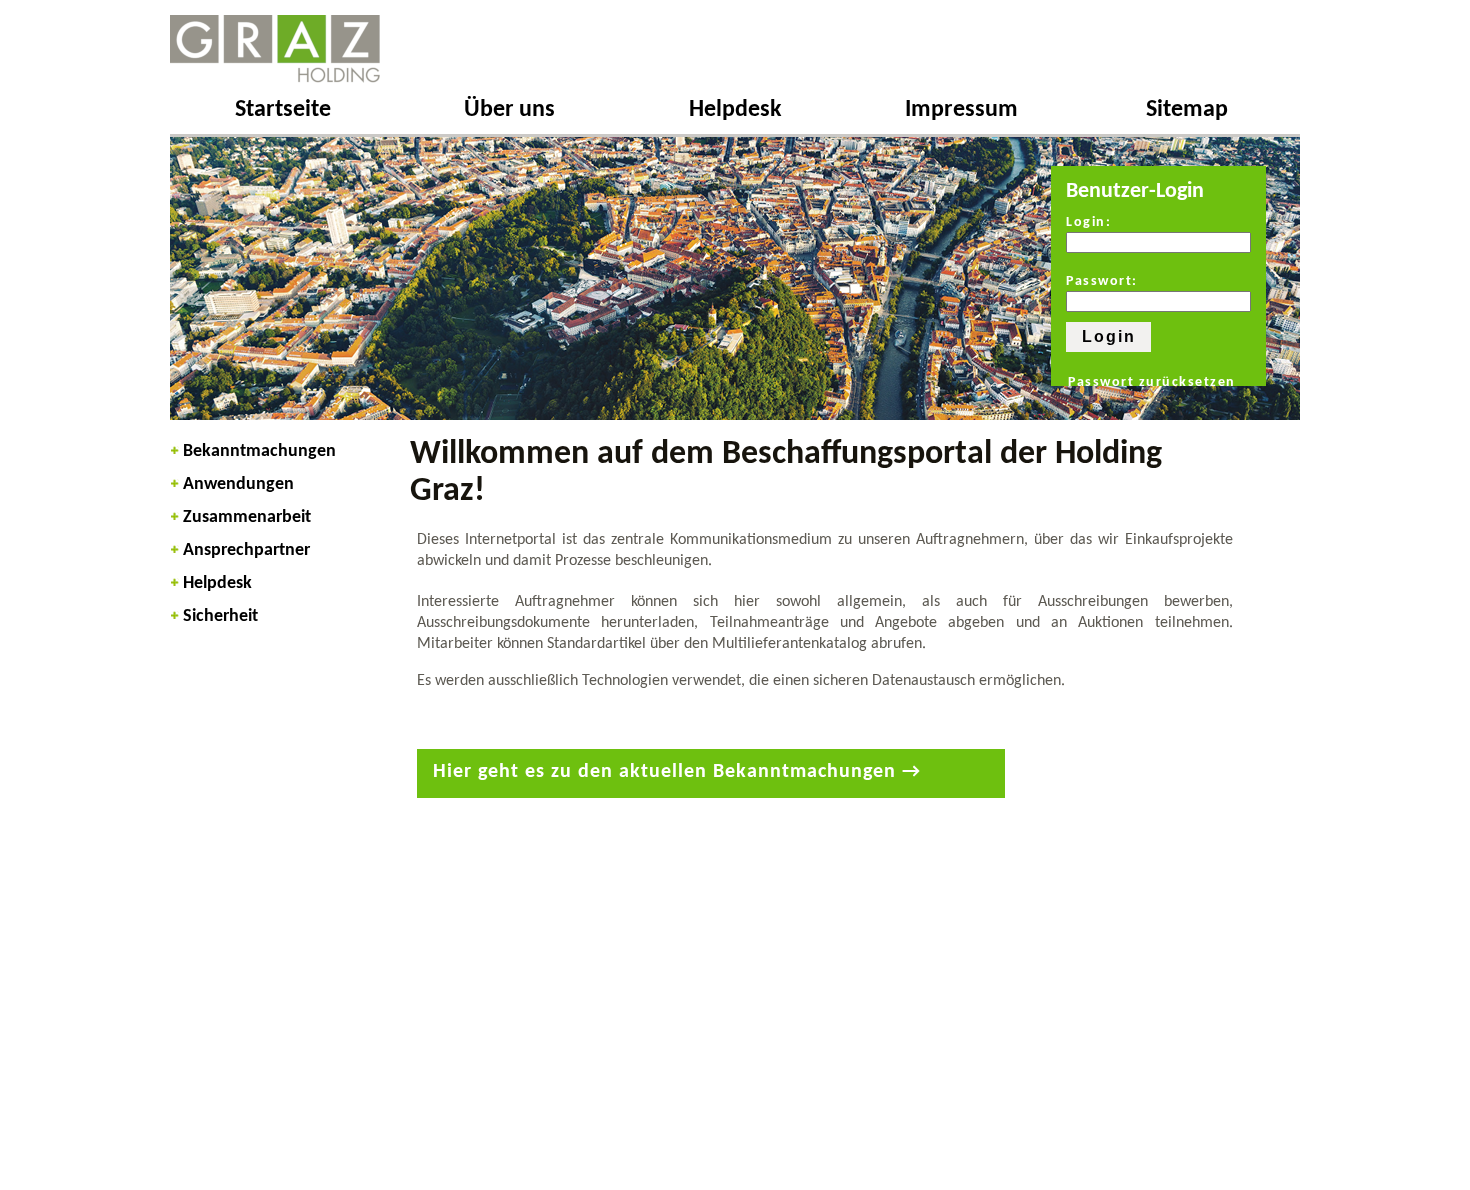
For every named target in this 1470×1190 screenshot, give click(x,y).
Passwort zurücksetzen (1152, 382)
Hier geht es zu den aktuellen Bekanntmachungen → (677, 772)
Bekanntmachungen (259, 451)
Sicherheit (220, 616)
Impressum (961, 110)
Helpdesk (735, 110)
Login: (1088, 222)
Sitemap (1187, 110)
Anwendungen (238, 484)
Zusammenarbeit (247, 517)
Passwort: (1102, 281)
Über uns (509, 110)
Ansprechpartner (246, 550)
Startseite (283, 110)
